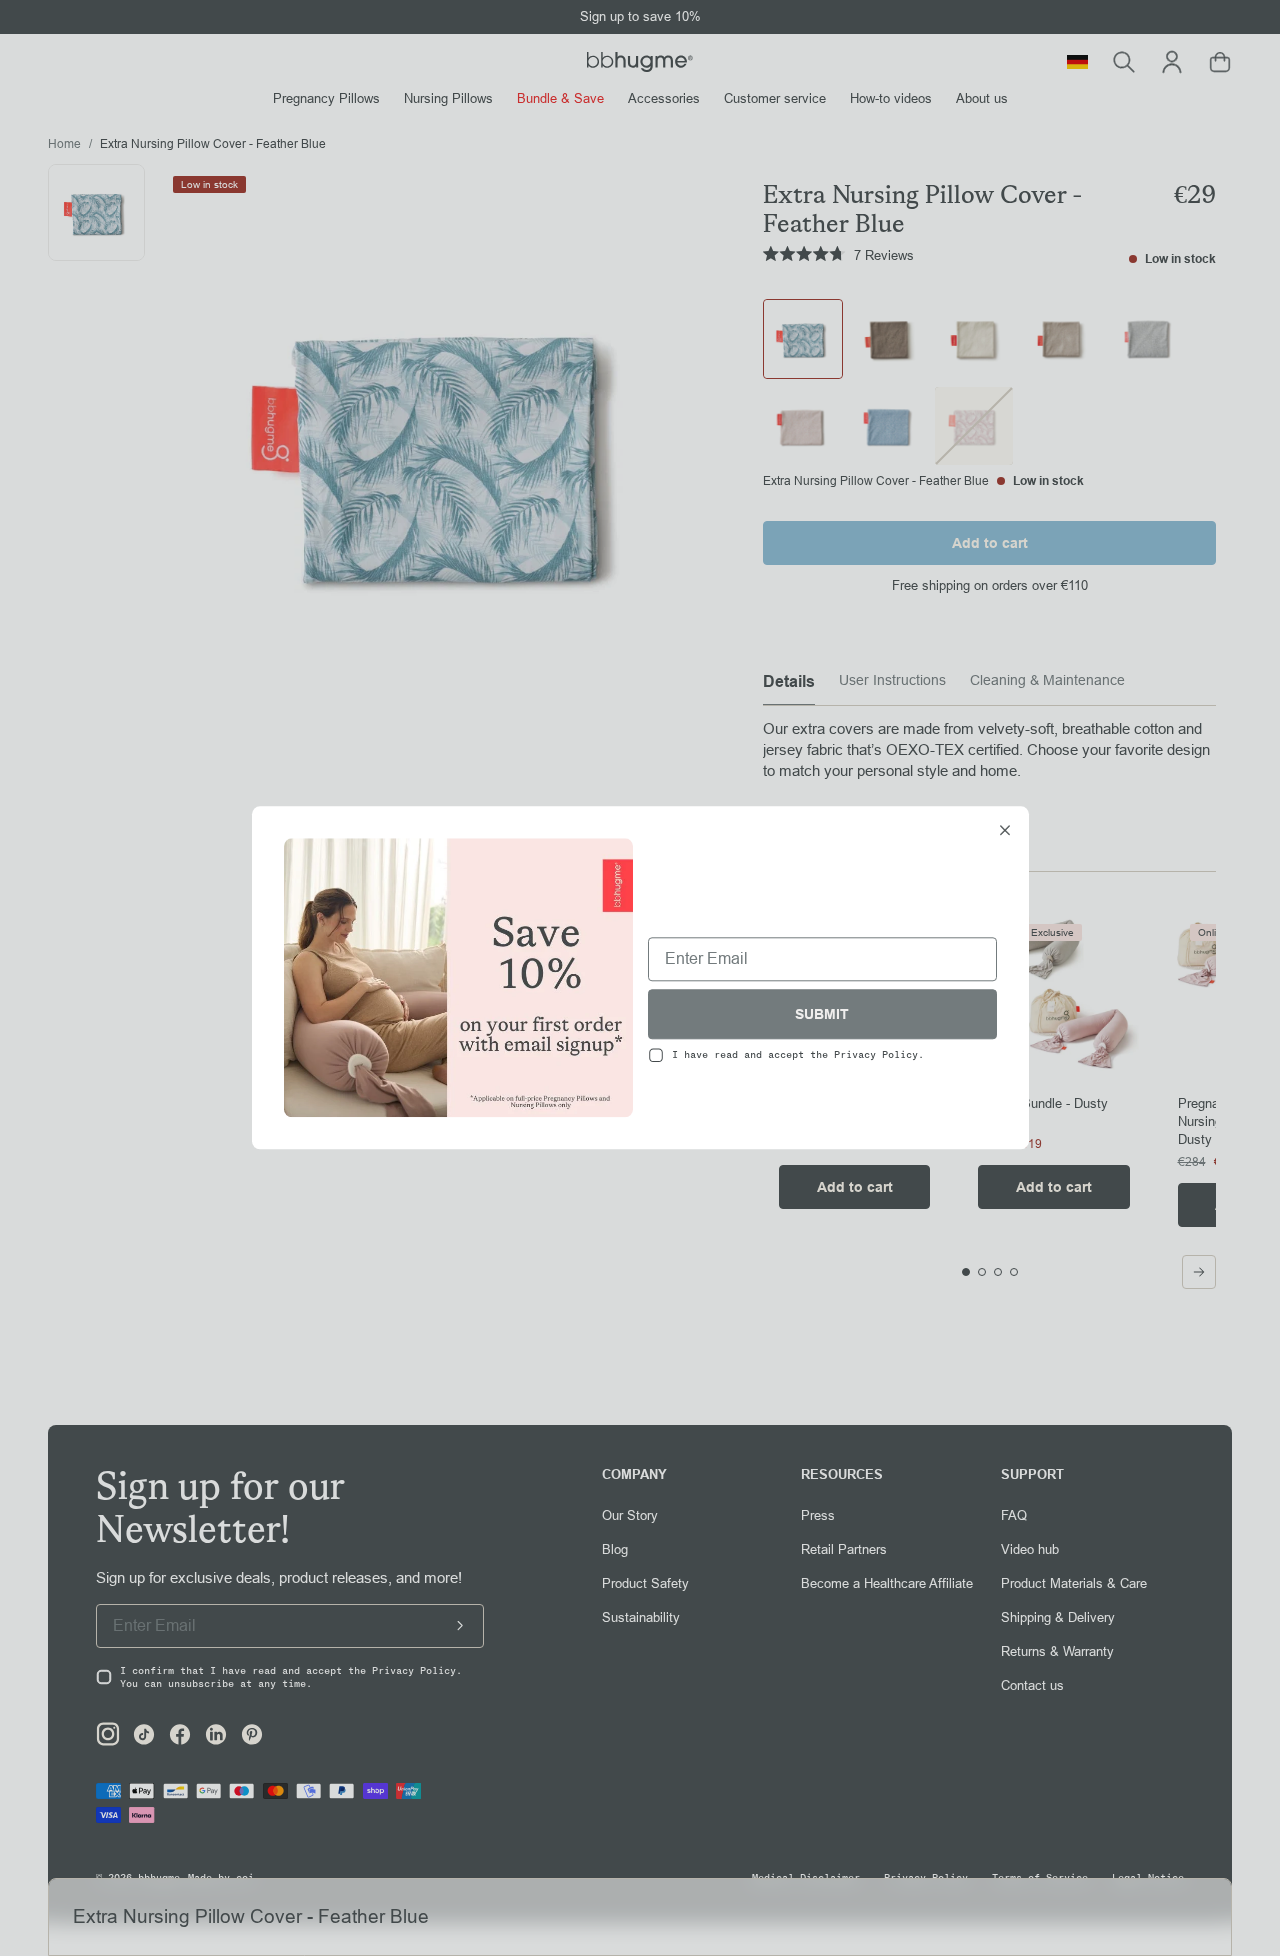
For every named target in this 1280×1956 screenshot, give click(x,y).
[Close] (1005, 832)
